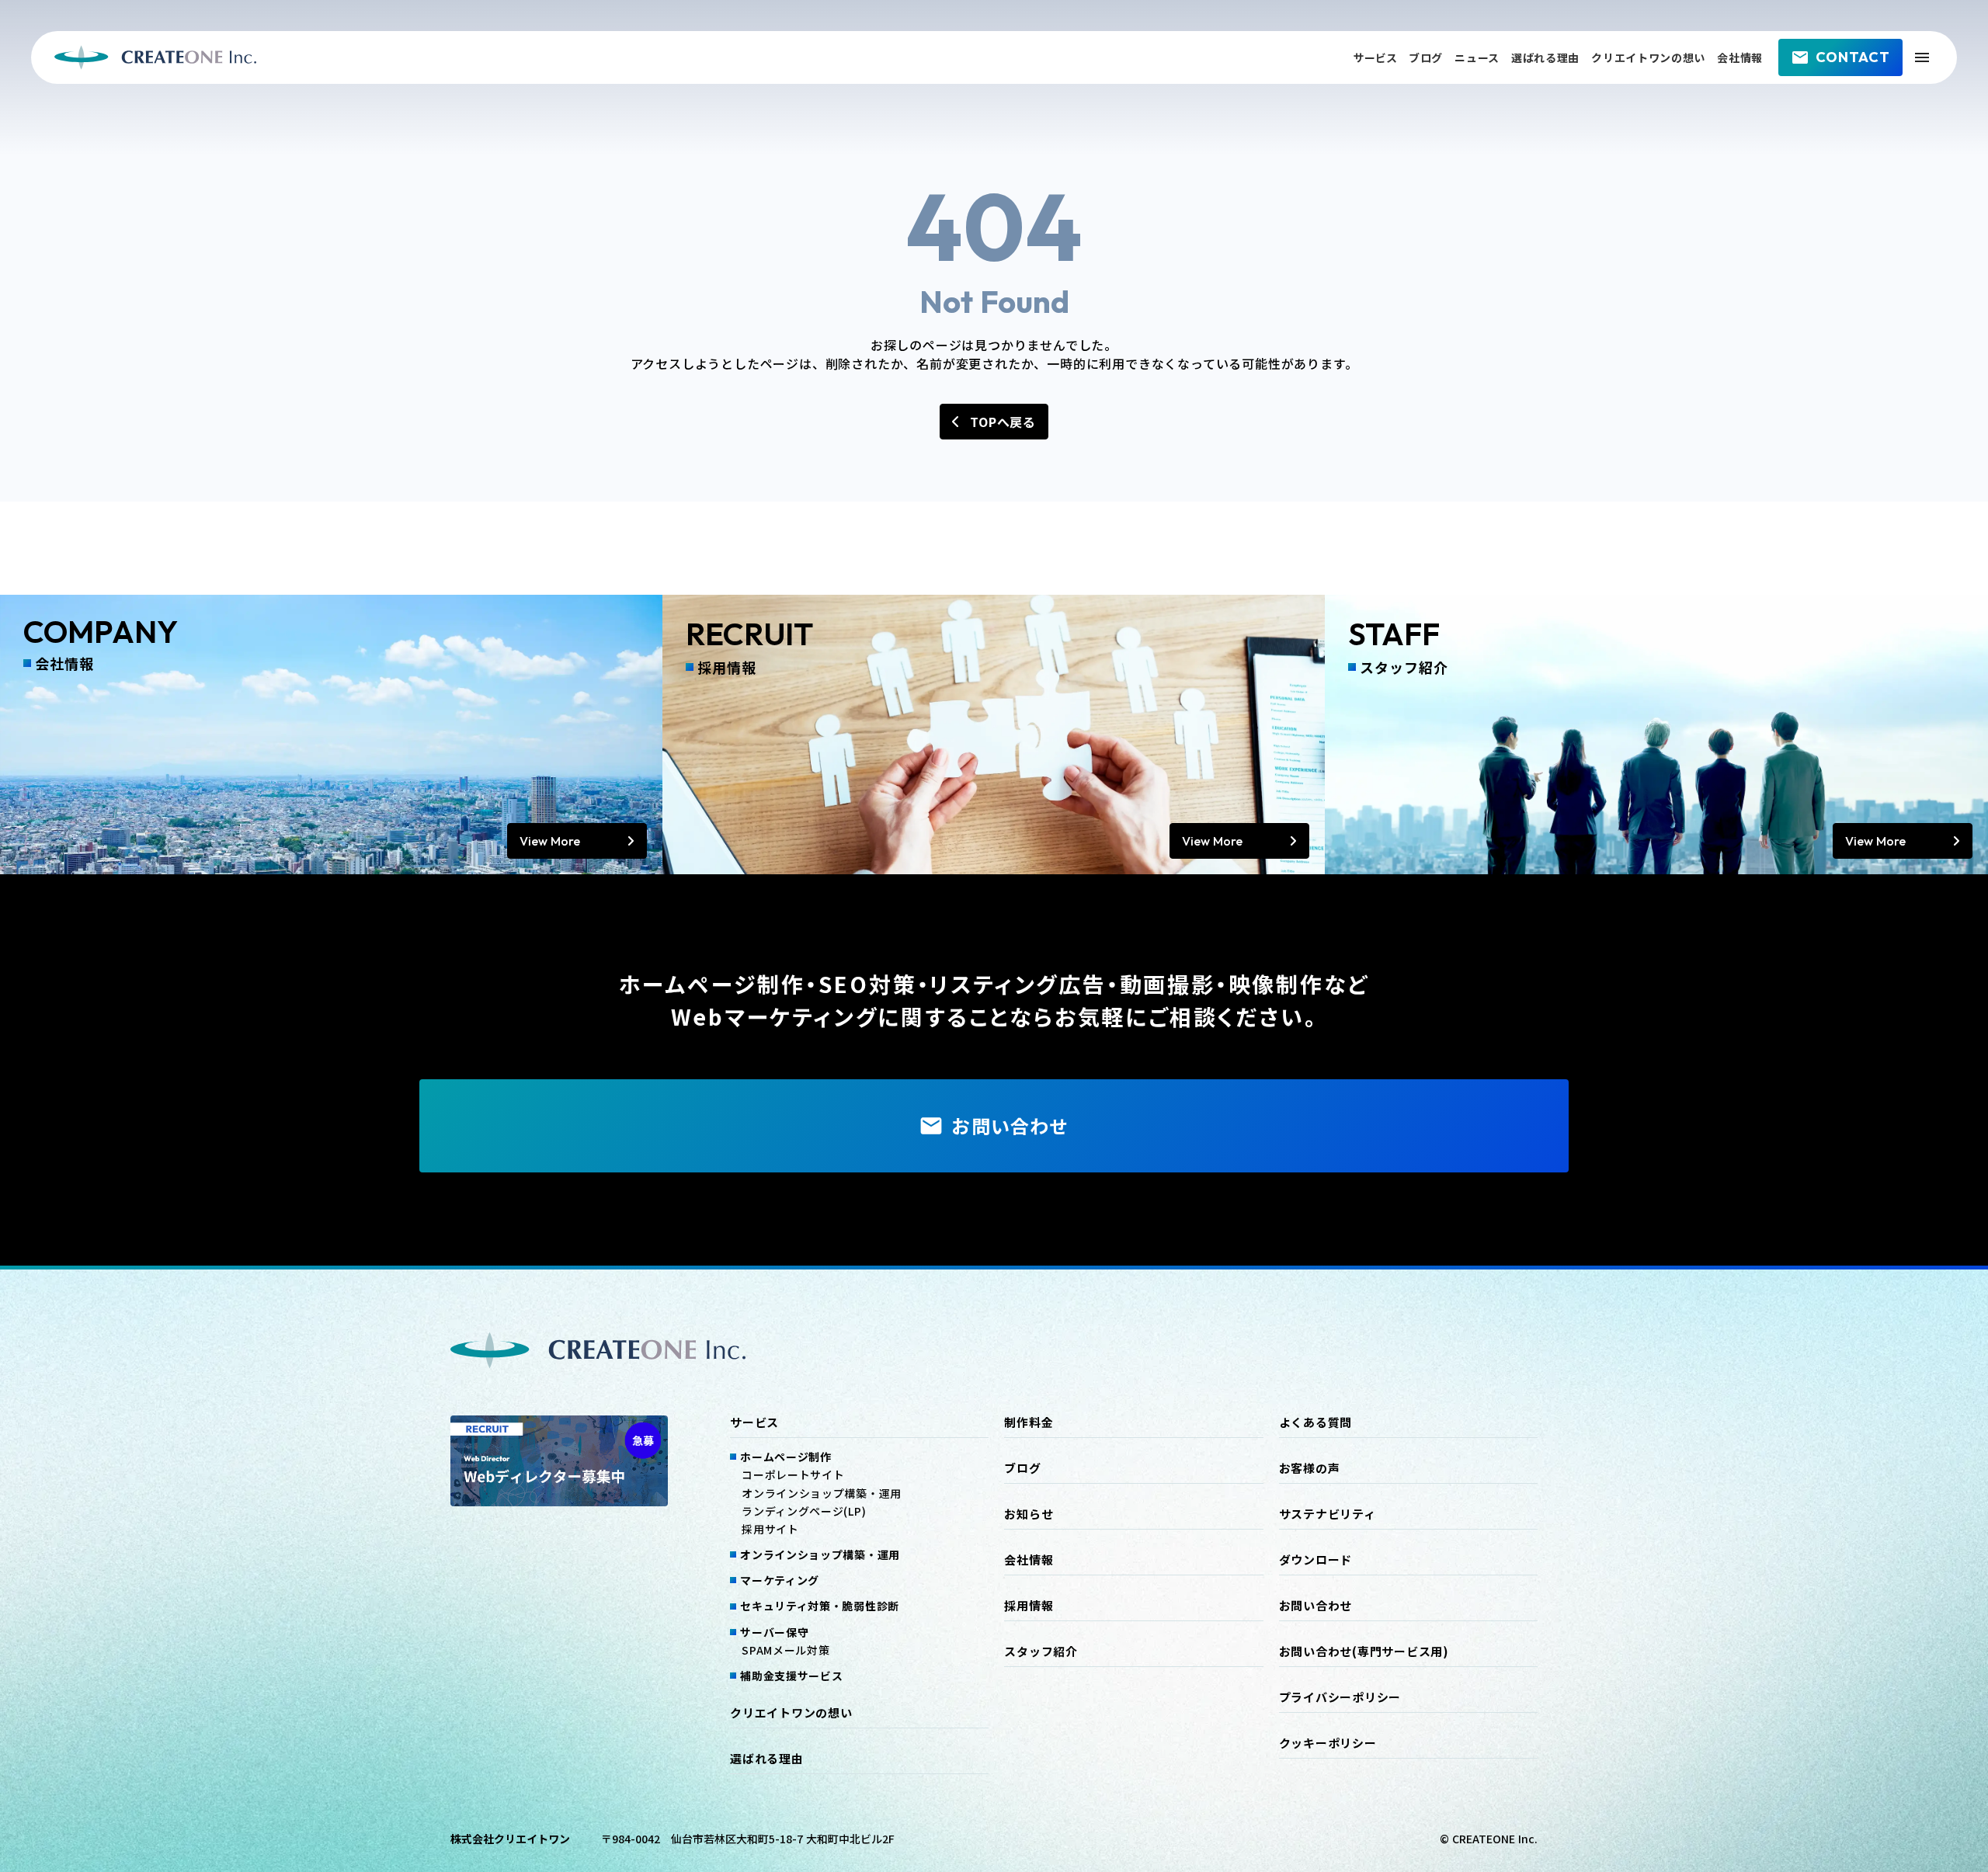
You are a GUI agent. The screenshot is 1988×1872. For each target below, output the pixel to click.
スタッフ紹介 (1041, 1651)
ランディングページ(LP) (804, 1511)
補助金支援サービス (791, 1676)
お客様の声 (1310, 1468)
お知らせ (1029, 1514)
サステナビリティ (1328, 1514)
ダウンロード (1316, 1560)
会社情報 (1740, 57)
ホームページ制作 (786, 1457)
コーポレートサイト (793, 1474)
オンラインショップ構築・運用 (822, 1493)
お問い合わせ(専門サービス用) (1364, 1651)
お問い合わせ (1316, 1606)
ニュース (1477, 57)
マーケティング (780, 1580)
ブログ (1426, 57)
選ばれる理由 (1545, 57)
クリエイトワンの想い (1648, 57)
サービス (1375, 57)
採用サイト (770, 1529)
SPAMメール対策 (785, 1650)
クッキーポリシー (1328, 1743)
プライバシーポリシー (1340, 1697)
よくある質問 (1316, 1422)
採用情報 (1029, 1606)
